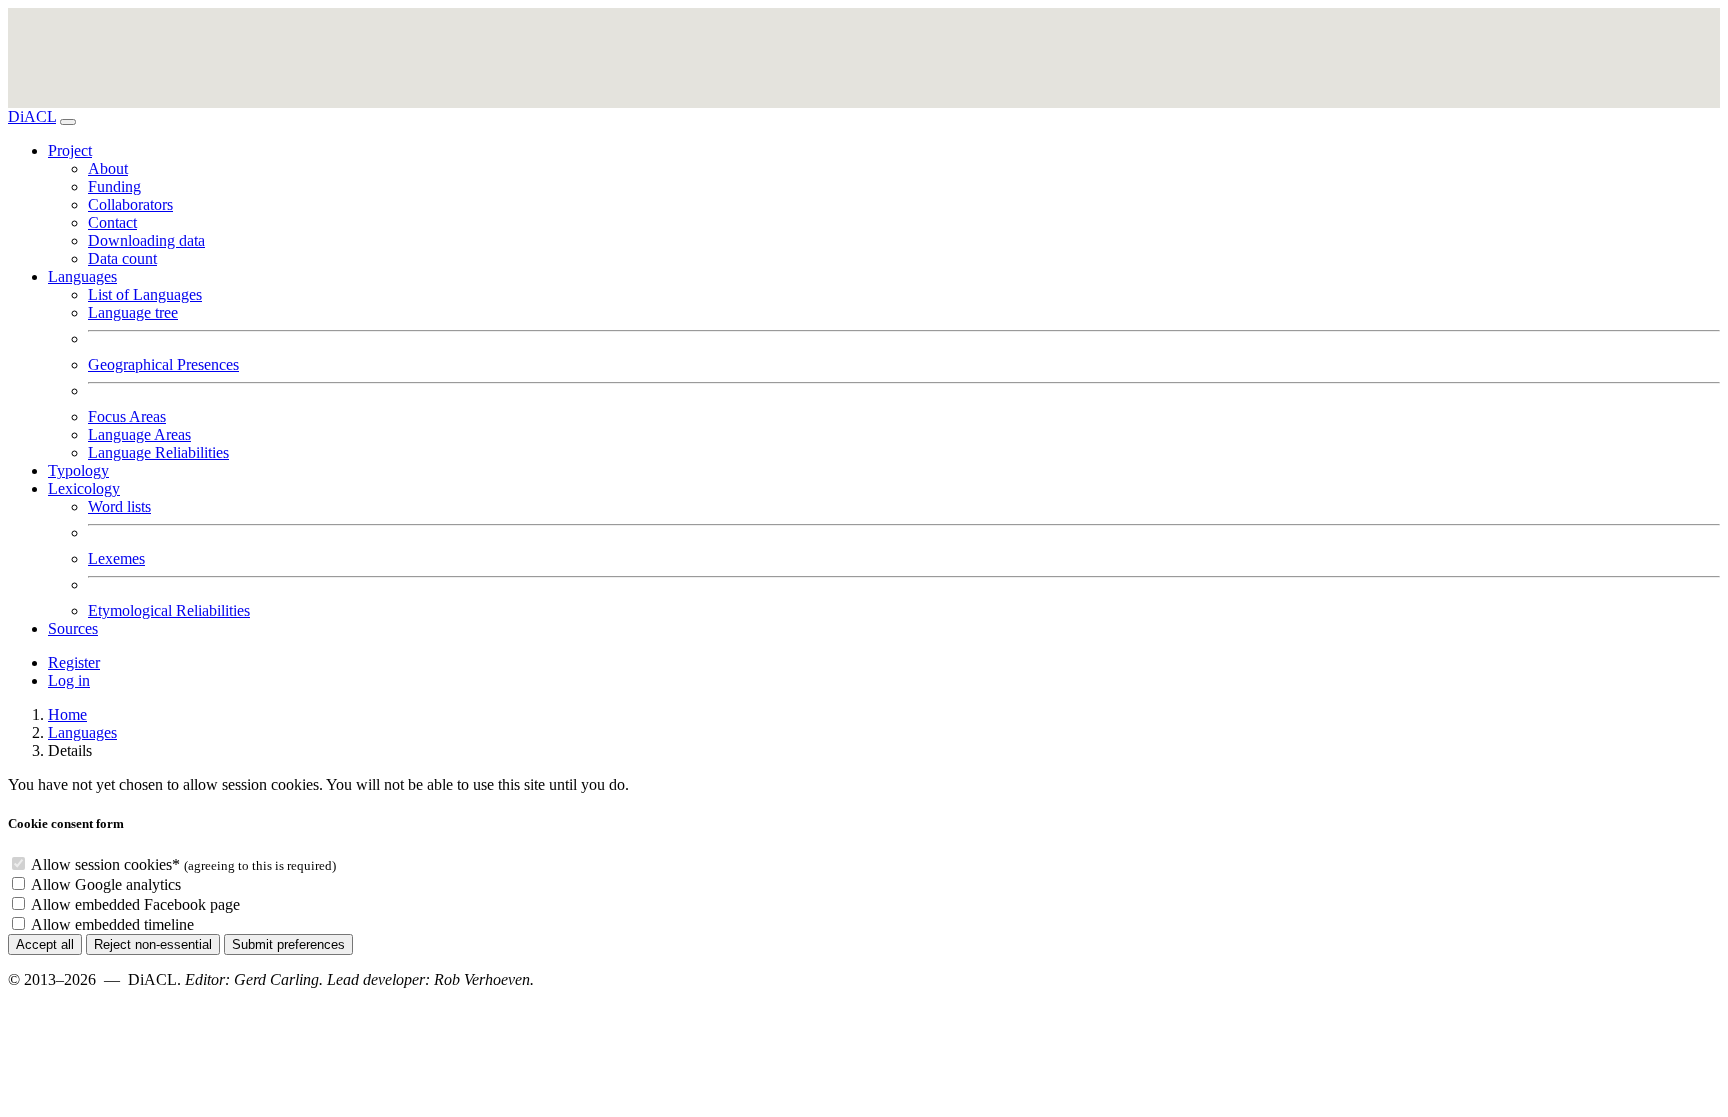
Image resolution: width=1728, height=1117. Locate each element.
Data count (122, 258)
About (108, 168)
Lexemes (116, 558)
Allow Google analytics (106, 884)
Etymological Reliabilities (169, 610)
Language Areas (139, 434)
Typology (78, 470)
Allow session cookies (105, 864)
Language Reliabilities (158, 452)
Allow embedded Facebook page (135, 904)
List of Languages (145, 294)
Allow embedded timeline (112, 924)
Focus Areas (127, 416)
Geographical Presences (163, 364)
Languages (82, 732)
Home (67, 714)
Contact (112, 222)
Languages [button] (82, 276)
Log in (69, 680)
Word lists (119, 506)
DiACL (32, 116)
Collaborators (130, 204)
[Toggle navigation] (68, 122)
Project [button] (70, 150)
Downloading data (146, 240)
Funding (114, 186)
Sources (73, 628)
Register (74, 662)
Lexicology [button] (84, 488)
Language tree (133, 312)
